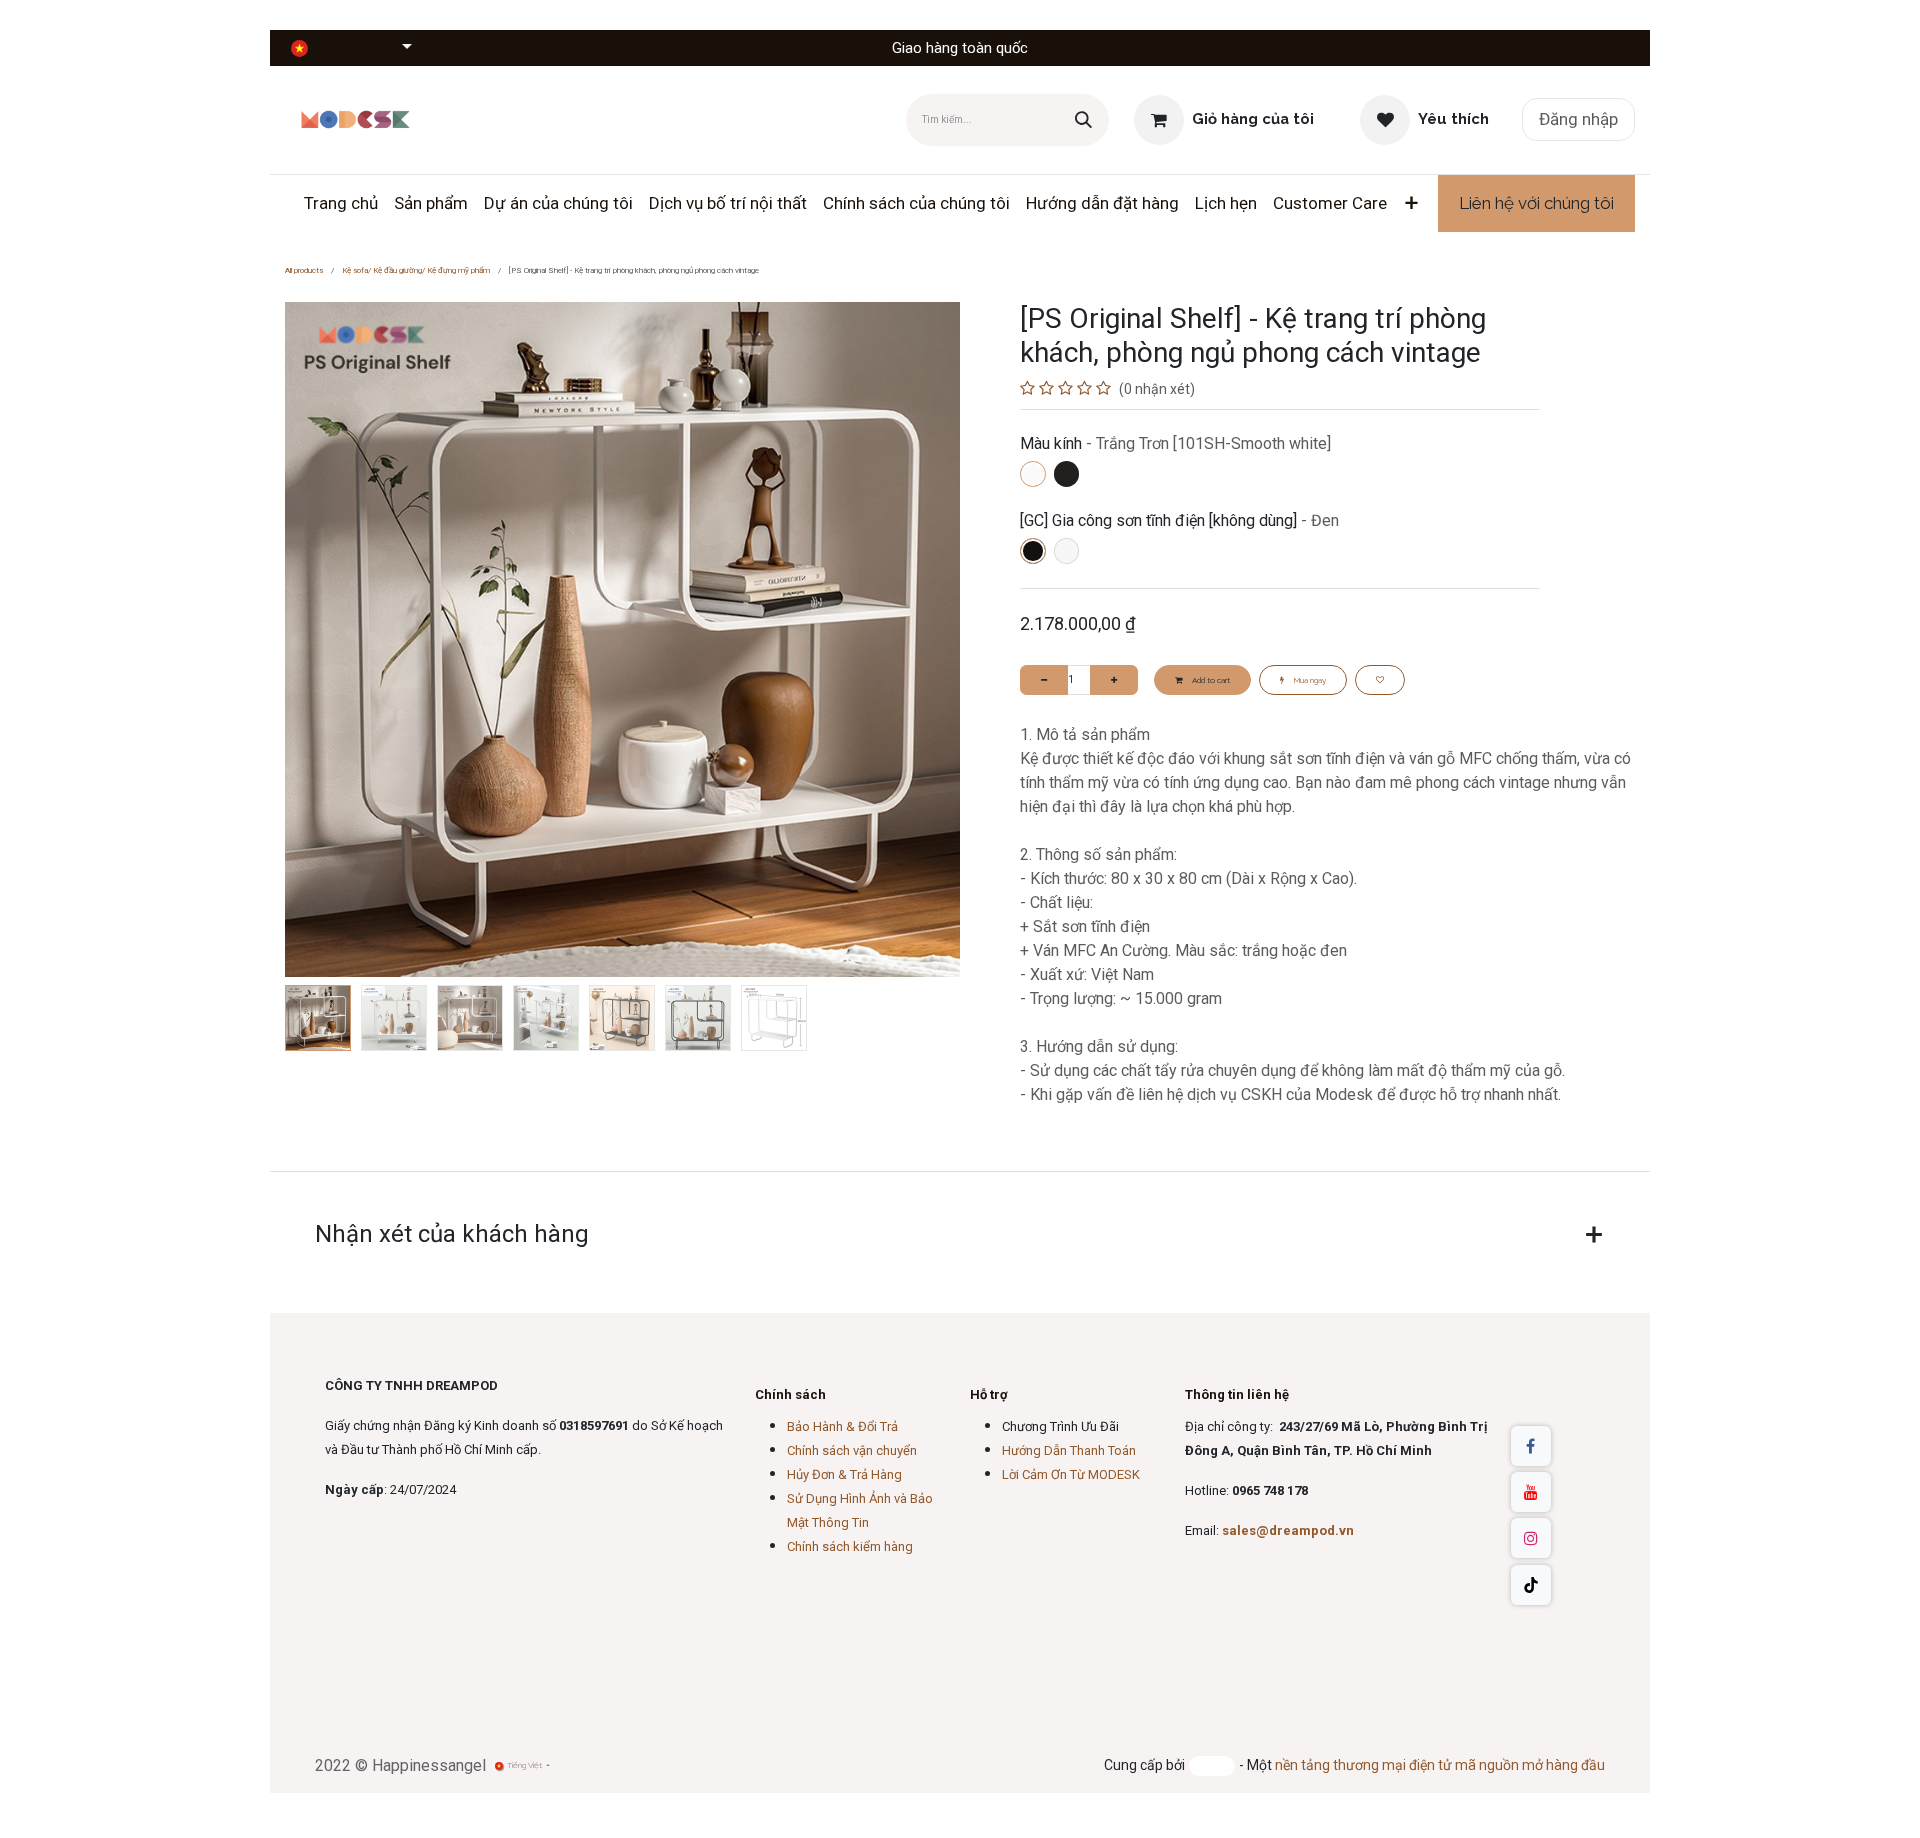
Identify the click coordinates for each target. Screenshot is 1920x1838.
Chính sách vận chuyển (852, 1450)
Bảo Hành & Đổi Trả (842, 1426)
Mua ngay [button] (1309, 680)
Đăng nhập (1578, 119)
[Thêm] (1114, 680)
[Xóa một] (1044, 680)
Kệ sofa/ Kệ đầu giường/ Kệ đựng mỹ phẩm (416, 270)
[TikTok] (1531, 1585)
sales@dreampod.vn (1288, 1530)
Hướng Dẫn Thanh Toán (1069, 1450)
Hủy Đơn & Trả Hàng (844, 1474)
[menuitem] (341, 204)
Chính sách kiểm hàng (850, 1546)
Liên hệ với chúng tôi (1536, 203)
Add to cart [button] (1210, 680)
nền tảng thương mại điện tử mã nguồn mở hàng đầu (1440, 1765)
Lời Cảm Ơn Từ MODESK (1071, 1474)
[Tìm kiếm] (1083, 120)
